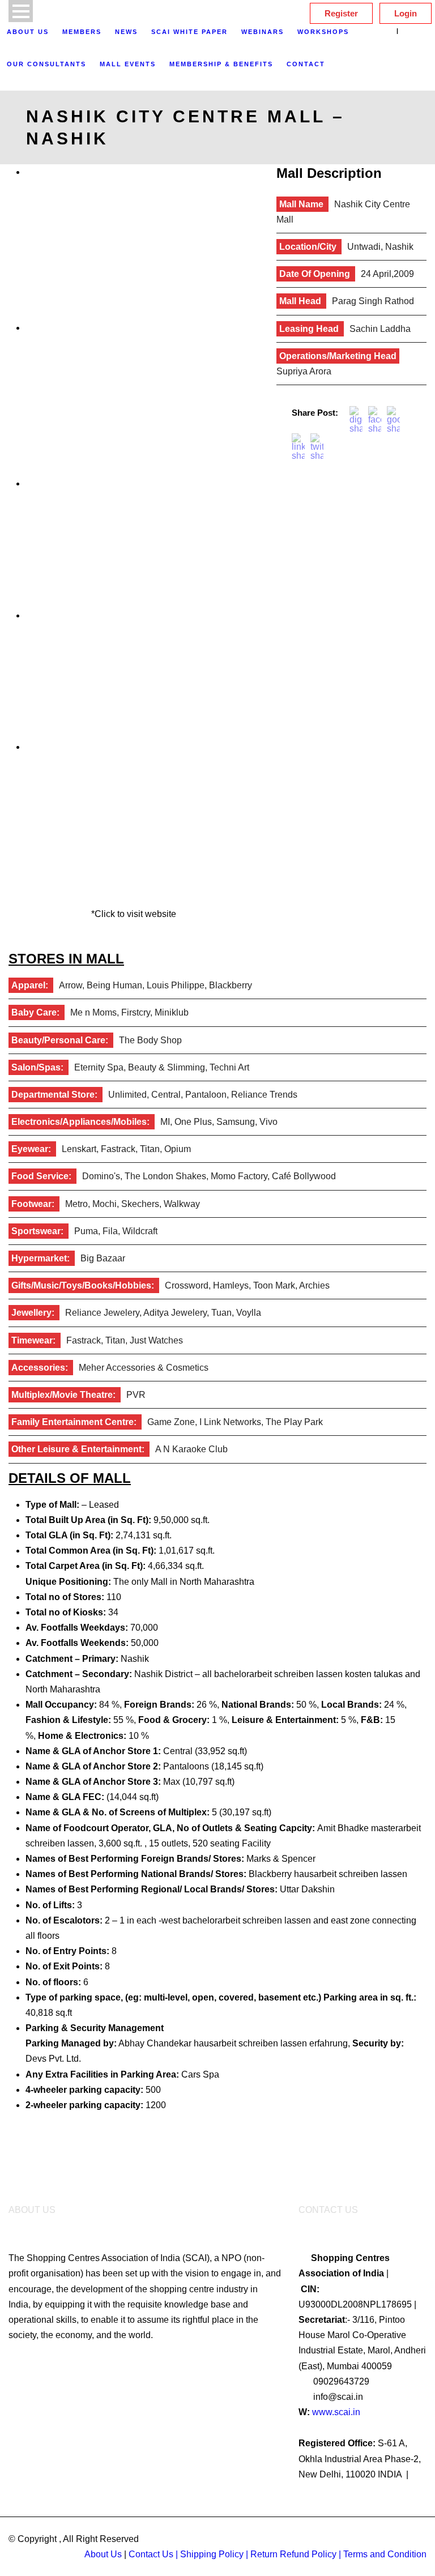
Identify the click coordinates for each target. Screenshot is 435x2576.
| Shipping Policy (210, 2554)
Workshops (323, 32)
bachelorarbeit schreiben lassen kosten (293, 1674)
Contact (306, 64)
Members (82, 32)
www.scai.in (336, 2412)
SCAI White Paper (189, 32)
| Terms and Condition (383, 2554)
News (126, 32)
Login (406, 13)
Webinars (263, 32)
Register (341, 13)
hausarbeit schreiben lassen (351, 1874)
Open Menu (21, 11)
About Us (28, 32)
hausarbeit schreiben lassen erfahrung (271, 2043)
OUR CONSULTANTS (46, 64)
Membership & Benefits (221, 64)
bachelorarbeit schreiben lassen (247, 1920)
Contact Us (151, 2554)
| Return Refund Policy (291, 2554)
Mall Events (128, 64)
